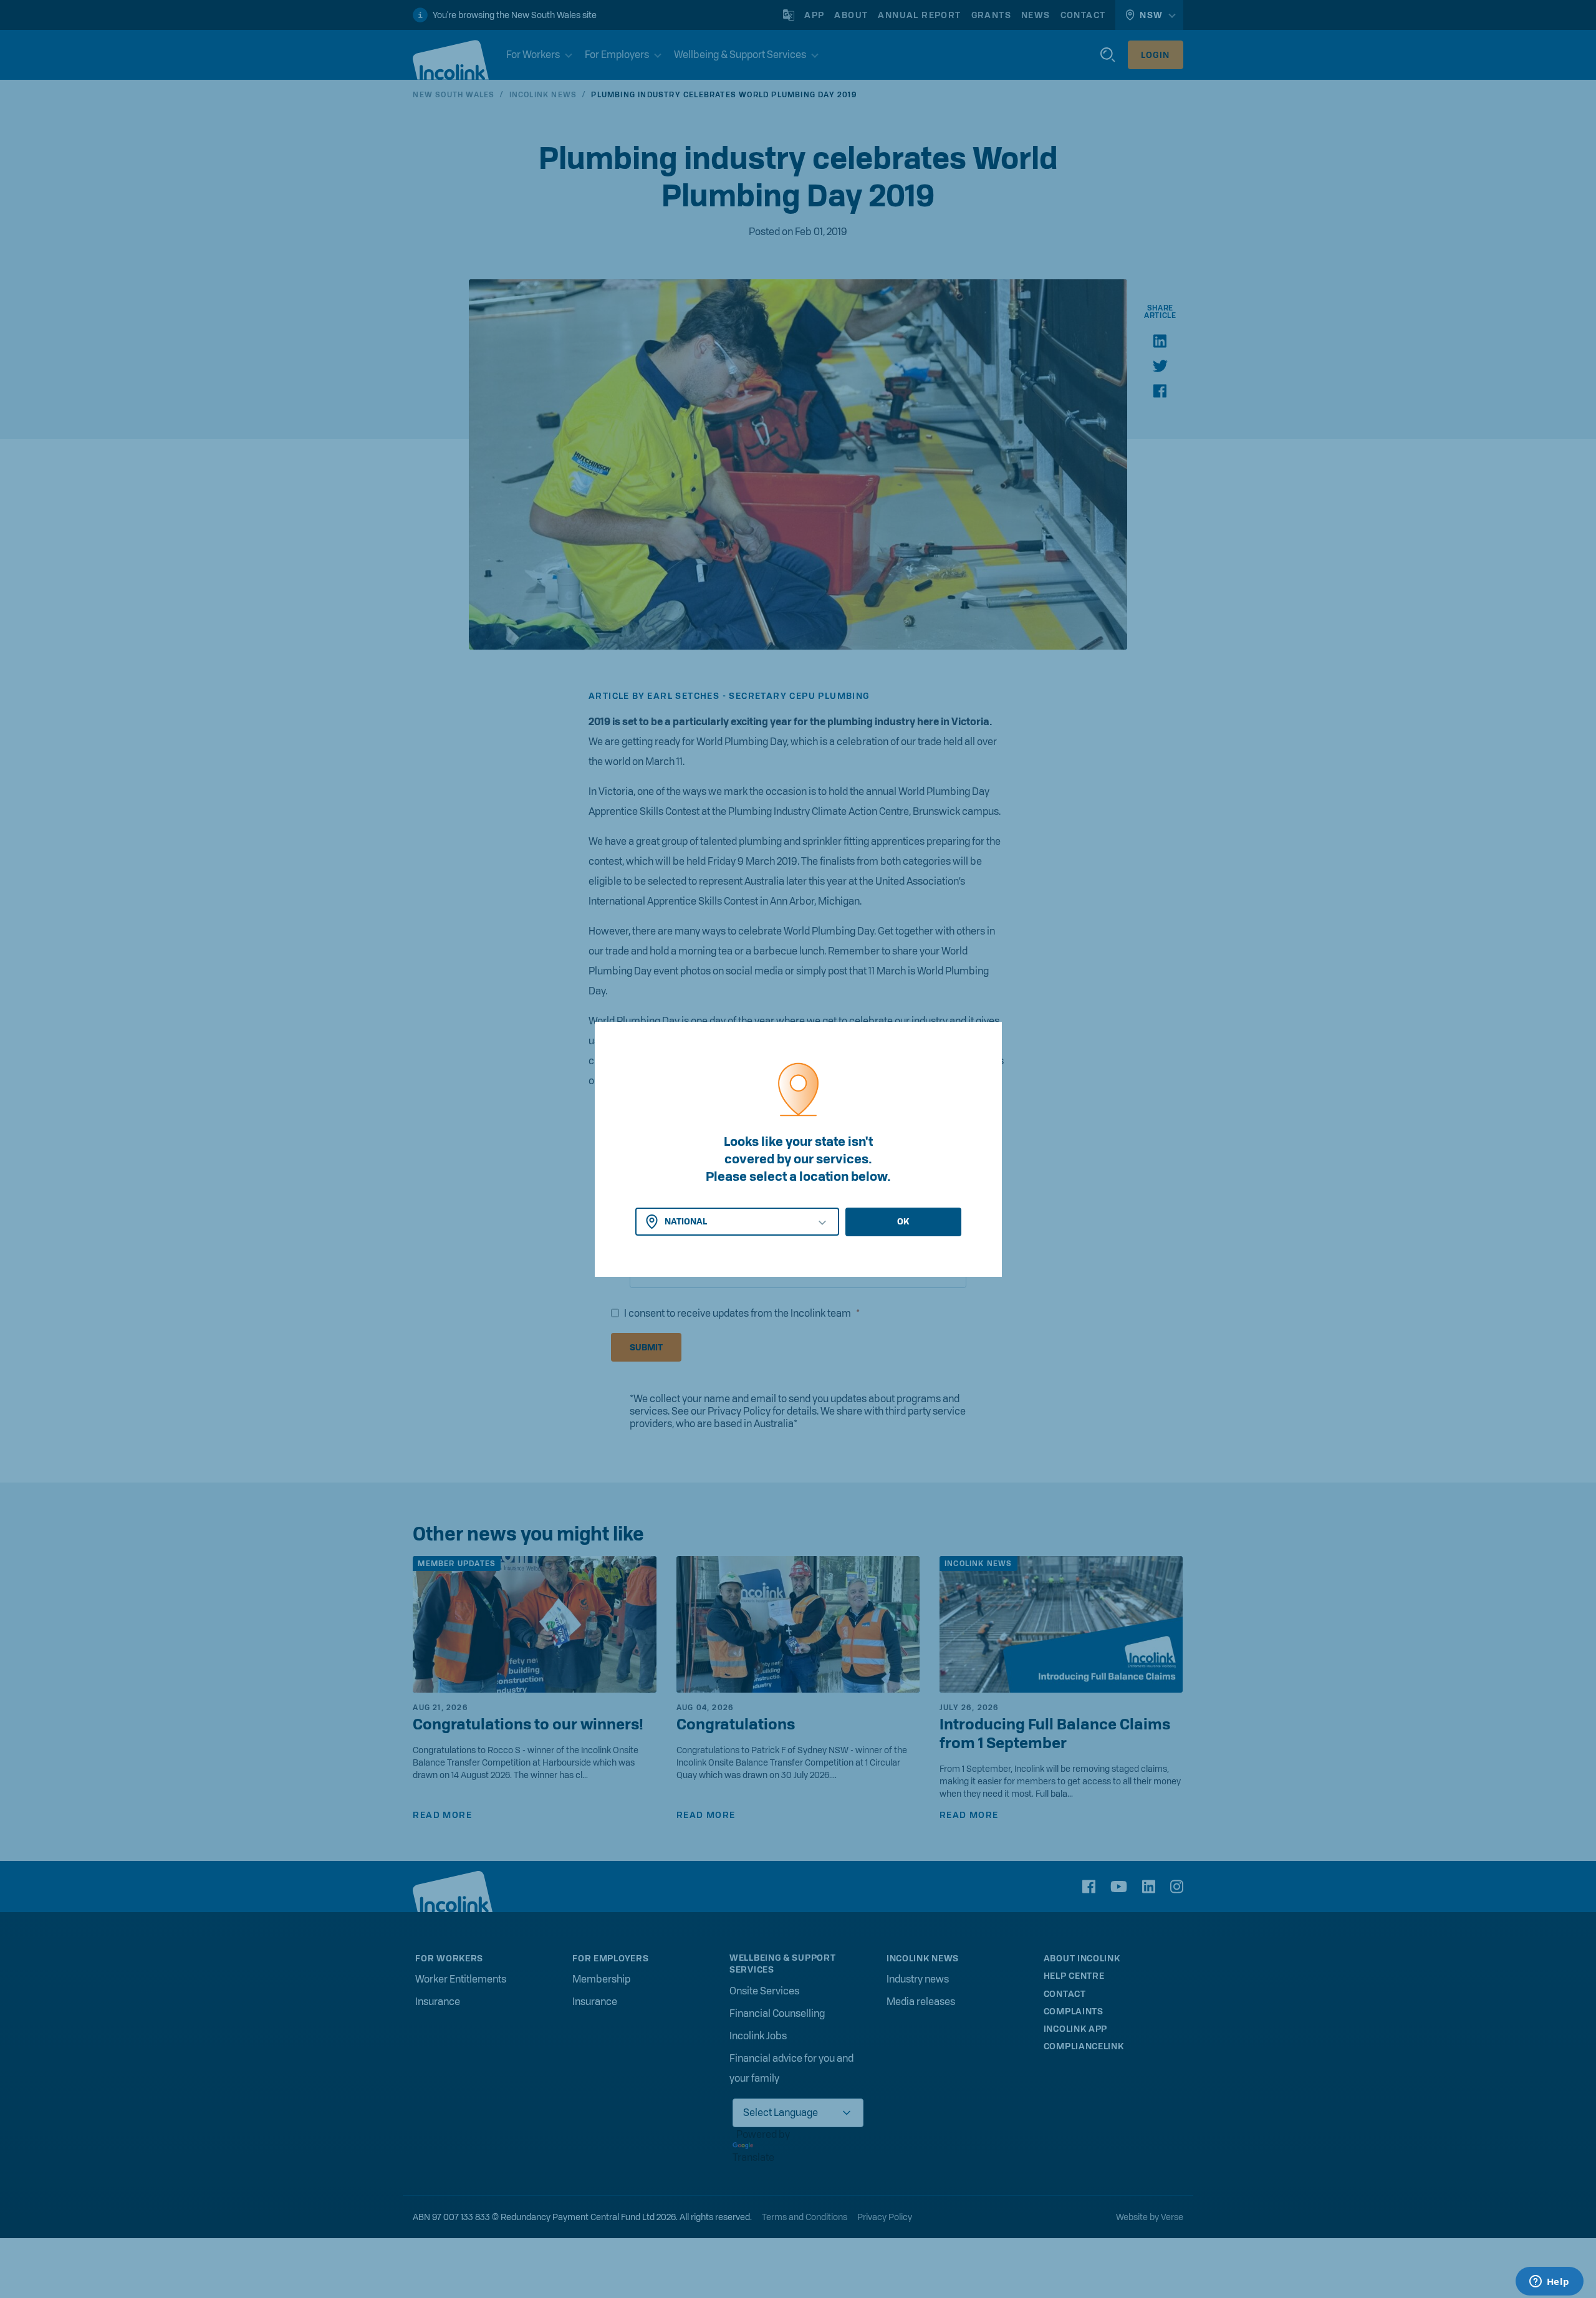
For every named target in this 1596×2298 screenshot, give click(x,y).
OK (903, 1221)
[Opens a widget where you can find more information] (1549, 2282)
